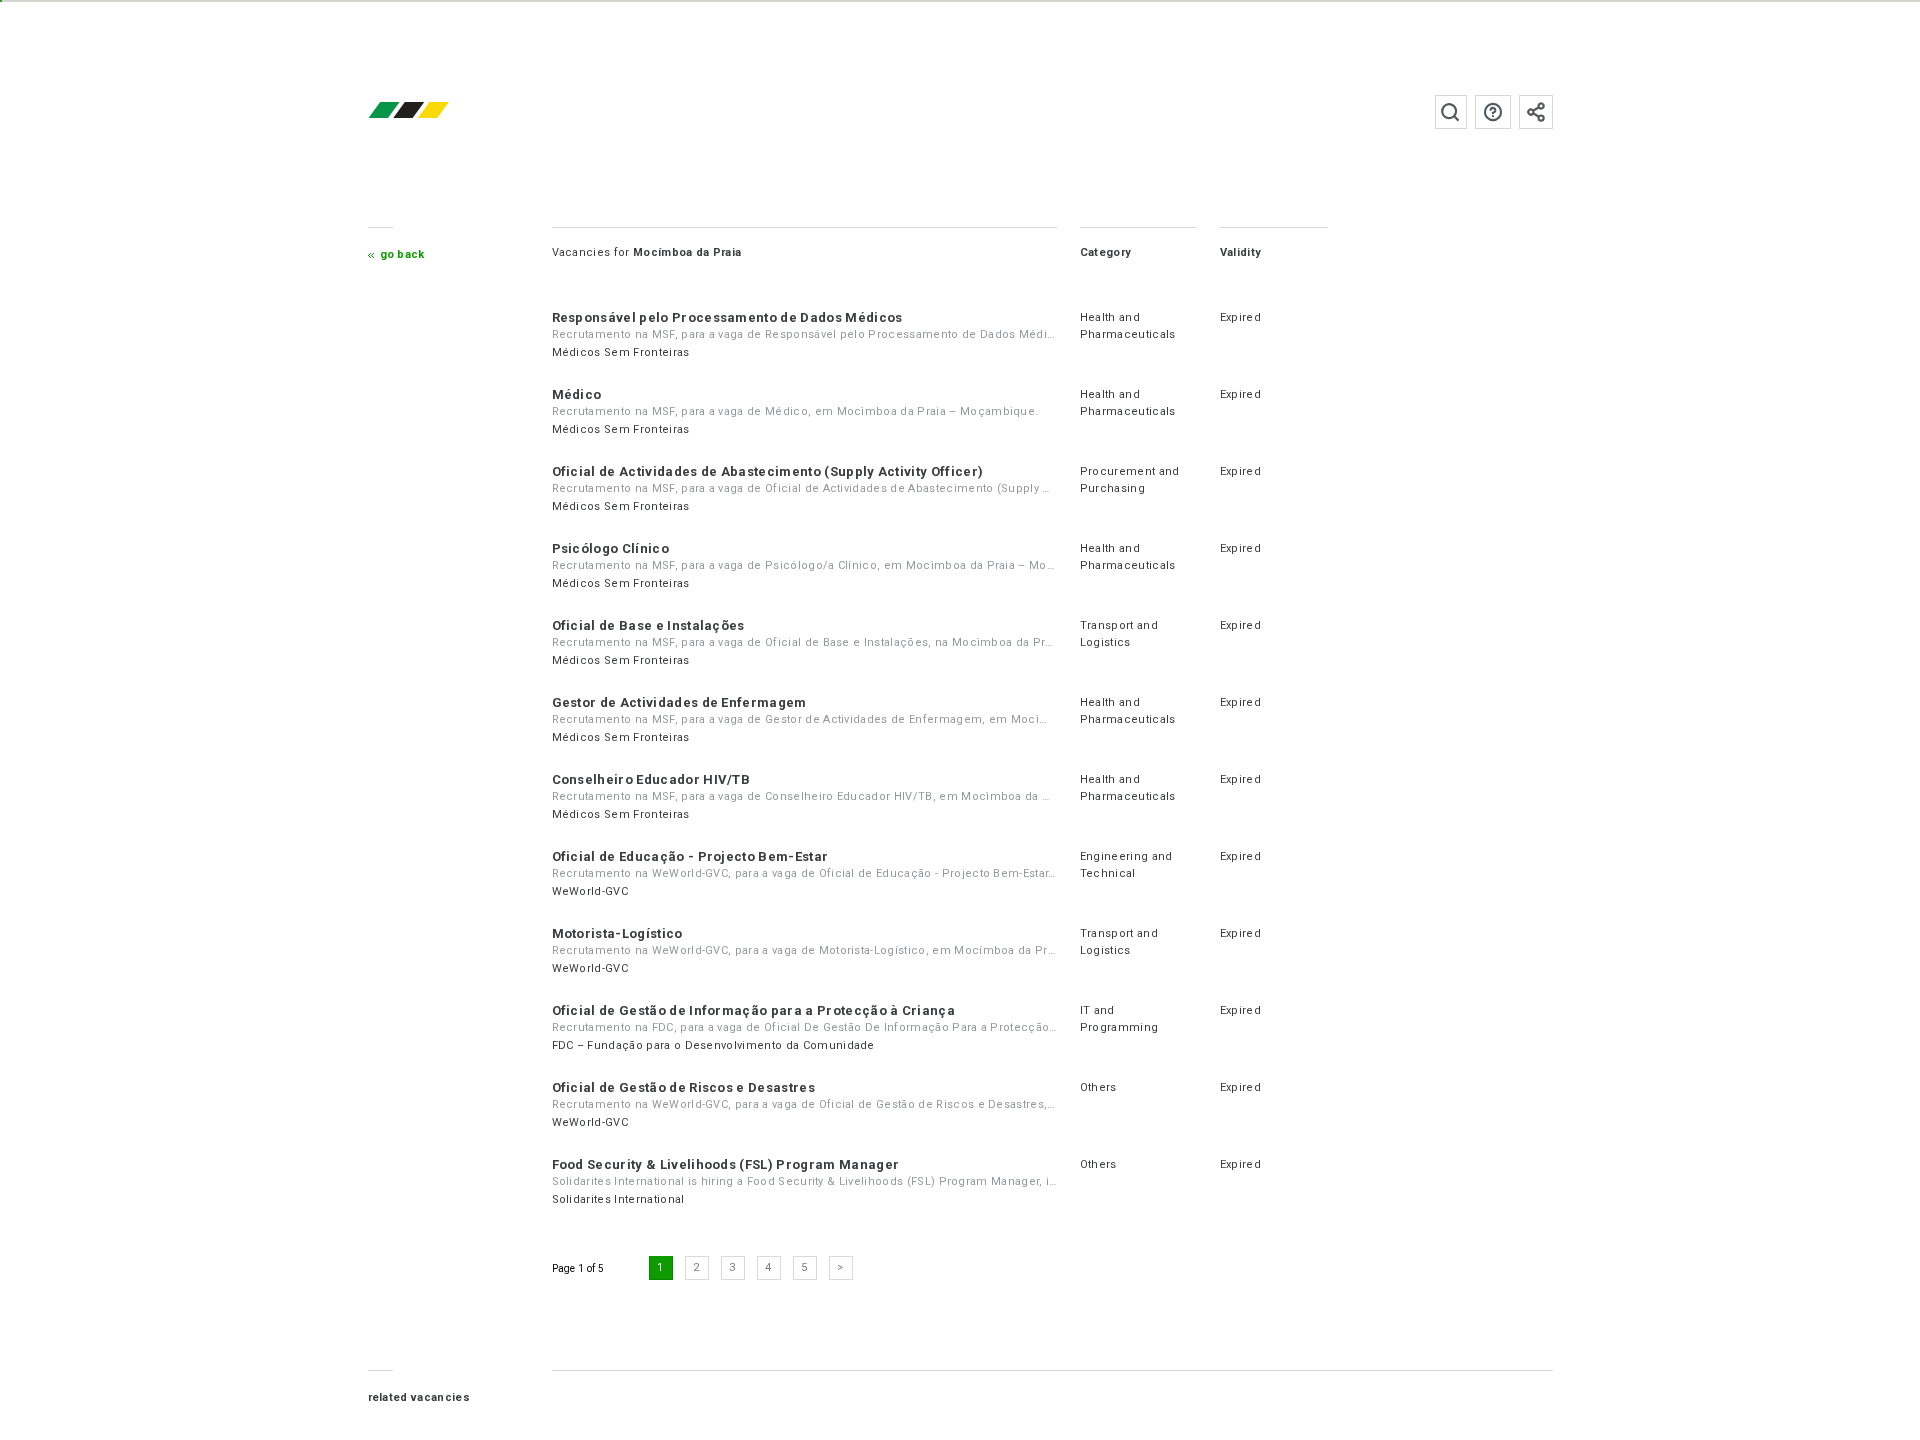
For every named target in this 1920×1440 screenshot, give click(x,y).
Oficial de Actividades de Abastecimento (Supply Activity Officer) (768, 471)
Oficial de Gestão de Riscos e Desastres (683, 1087)
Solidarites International (618, 1199)
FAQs (1493, 112)
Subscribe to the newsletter (1536, 112)
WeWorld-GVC (590, 891)
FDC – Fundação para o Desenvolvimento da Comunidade (713, 1045)
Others (1098, 1087)
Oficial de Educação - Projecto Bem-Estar (690, 856)
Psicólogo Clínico (610, 548)
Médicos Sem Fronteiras (621, 352)
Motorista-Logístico (617, 933)
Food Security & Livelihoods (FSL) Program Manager (726, 1164)
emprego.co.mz (438, 111)
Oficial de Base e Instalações (648, 625)
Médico (577, 394)
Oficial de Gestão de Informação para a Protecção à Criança (754, 1010)
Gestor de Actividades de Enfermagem (679, 702)
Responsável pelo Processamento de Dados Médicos (727, 317)
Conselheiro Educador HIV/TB (651, 779)
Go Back (402, 254)
